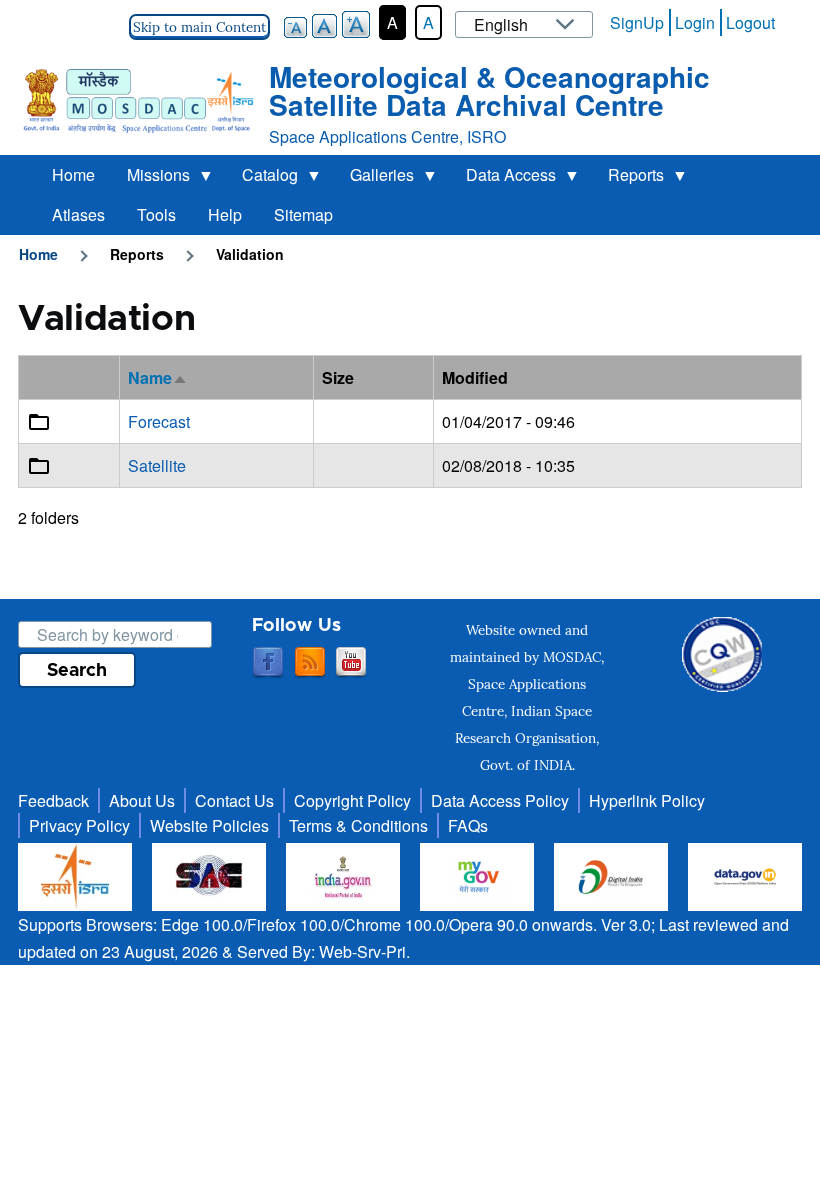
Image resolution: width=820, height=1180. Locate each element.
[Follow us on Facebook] (268, 663)
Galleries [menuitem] (374, 179)
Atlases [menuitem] (78, 214)
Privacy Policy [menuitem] (79, 825)
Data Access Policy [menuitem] (500, 800)
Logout (750, 22)
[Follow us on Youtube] (351, 663)
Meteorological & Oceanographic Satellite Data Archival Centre (489, 90)
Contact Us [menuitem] (234, 800)
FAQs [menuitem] (468, 825)
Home (38, 254)
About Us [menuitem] (142, 800)
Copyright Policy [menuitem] (352, 800)
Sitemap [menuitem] (303, 214)
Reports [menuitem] (628, 179)
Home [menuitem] (73, 174)
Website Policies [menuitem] (209, 825)
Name (158, 377)
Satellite (157, 465)
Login (695, 22)
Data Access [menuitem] (503, 179)
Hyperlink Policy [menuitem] (647, 800)
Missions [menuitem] (150, 179)
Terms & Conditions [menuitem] (358, 825)
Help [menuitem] (225, 214)
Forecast (159, 421)
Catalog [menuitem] (262, 179)
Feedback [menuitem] (53, 800)
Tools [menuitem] (156, 214)
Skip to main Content (199, 27)
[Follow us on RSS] (310, 663)
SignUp (637, 22)
